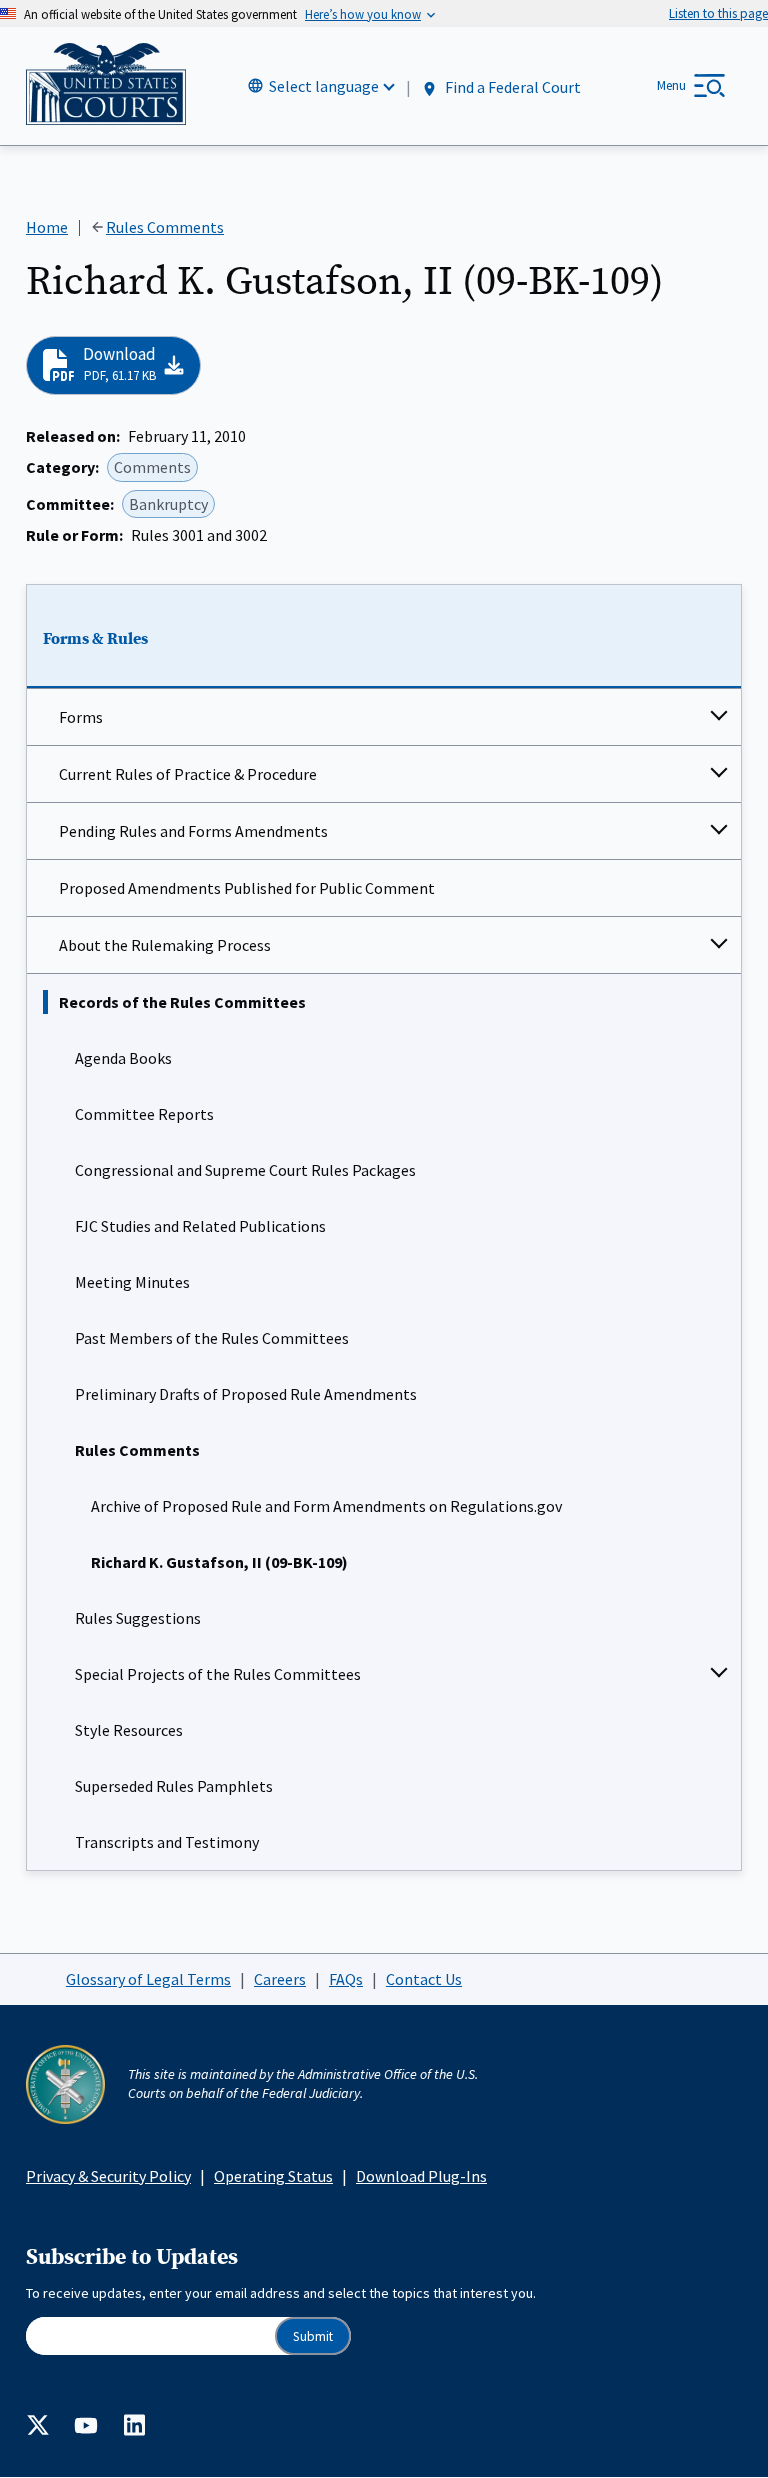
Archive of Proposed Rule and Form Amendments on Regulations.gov (326, 1506)
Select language (324, 86)
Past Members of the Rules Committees (212, 1338)
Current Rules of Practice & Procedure (188, 774)
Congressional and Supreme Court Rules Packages (245, 1170)
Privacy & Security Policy (108, 2176)
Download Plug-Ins (421, 2176)
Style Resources (129, 1730)
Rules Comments (137, 1450)
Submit (313, 2336)
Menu (671, 85)
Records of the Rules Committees (182, 1002)
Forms (81, 717)
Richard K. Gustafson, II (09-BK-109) (219, 1562)
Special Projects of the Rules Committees (218, 1674)
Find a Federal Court (511, 87)
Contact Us (424, 1979)
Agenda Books (123, 1058)
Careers (280, 1979)
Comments (152, 467)
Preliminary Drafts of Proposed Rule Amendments (246, 1394)
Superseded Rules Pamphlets (174, 1786)
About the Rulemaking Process (165, 945)
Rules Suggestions (138, 1618)
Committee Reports (144, 1114)
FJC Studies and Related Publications (200, 1226)
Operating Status (273, 2176)
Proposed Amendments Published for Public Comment (247, 888)
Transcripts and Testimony (167, 1842)
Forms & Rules (95, 639)
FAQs (346, 1979)
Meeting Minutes (132, 1282)
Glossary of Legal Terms (148, 1979)
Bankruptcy (168, 504)
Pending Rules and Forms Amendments (193, 831)
